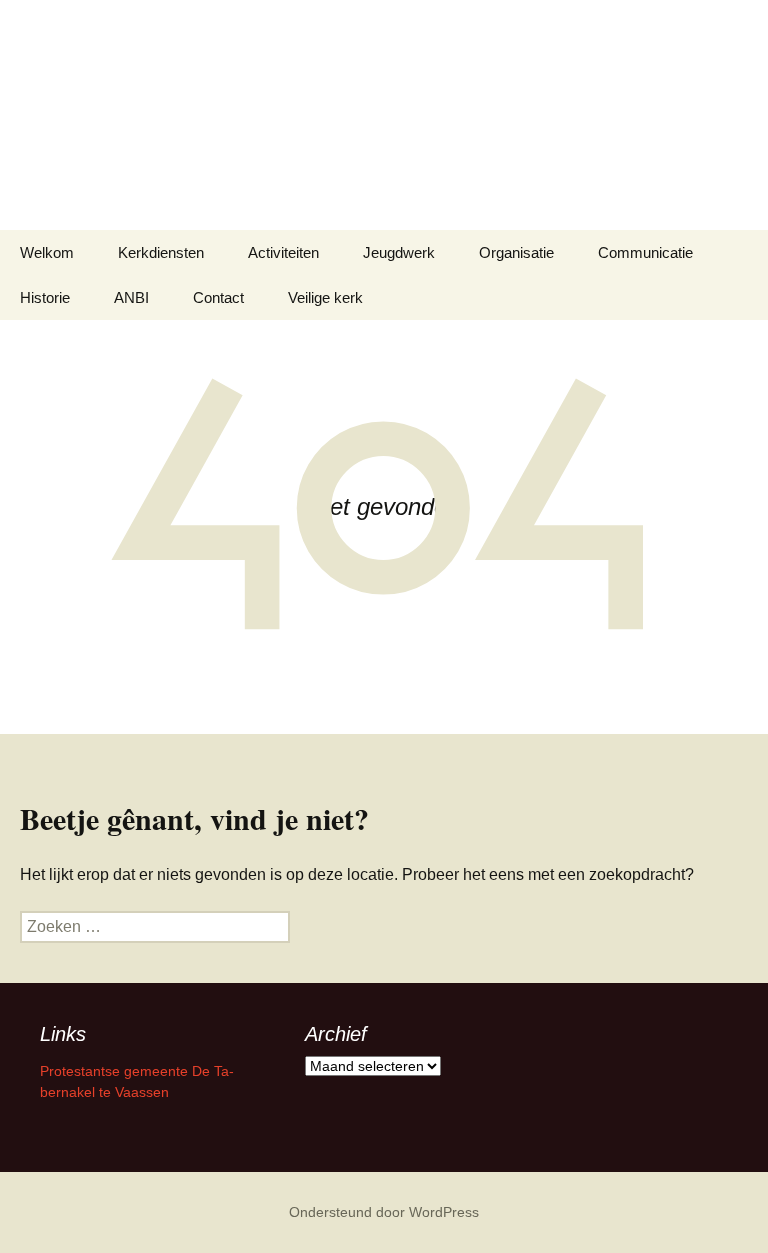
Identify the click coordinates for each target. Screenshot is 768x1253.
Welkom (47, 252)
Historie (45, 297)
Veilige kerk (325, 297)
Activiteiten (283, 252)
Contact (218, 297)
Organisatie (516, 252)
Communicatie (645, 252)
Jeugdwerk (399, 252)
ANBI (131, 297)
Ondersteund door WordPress (384, 1212)
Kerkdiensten (161, 252)
